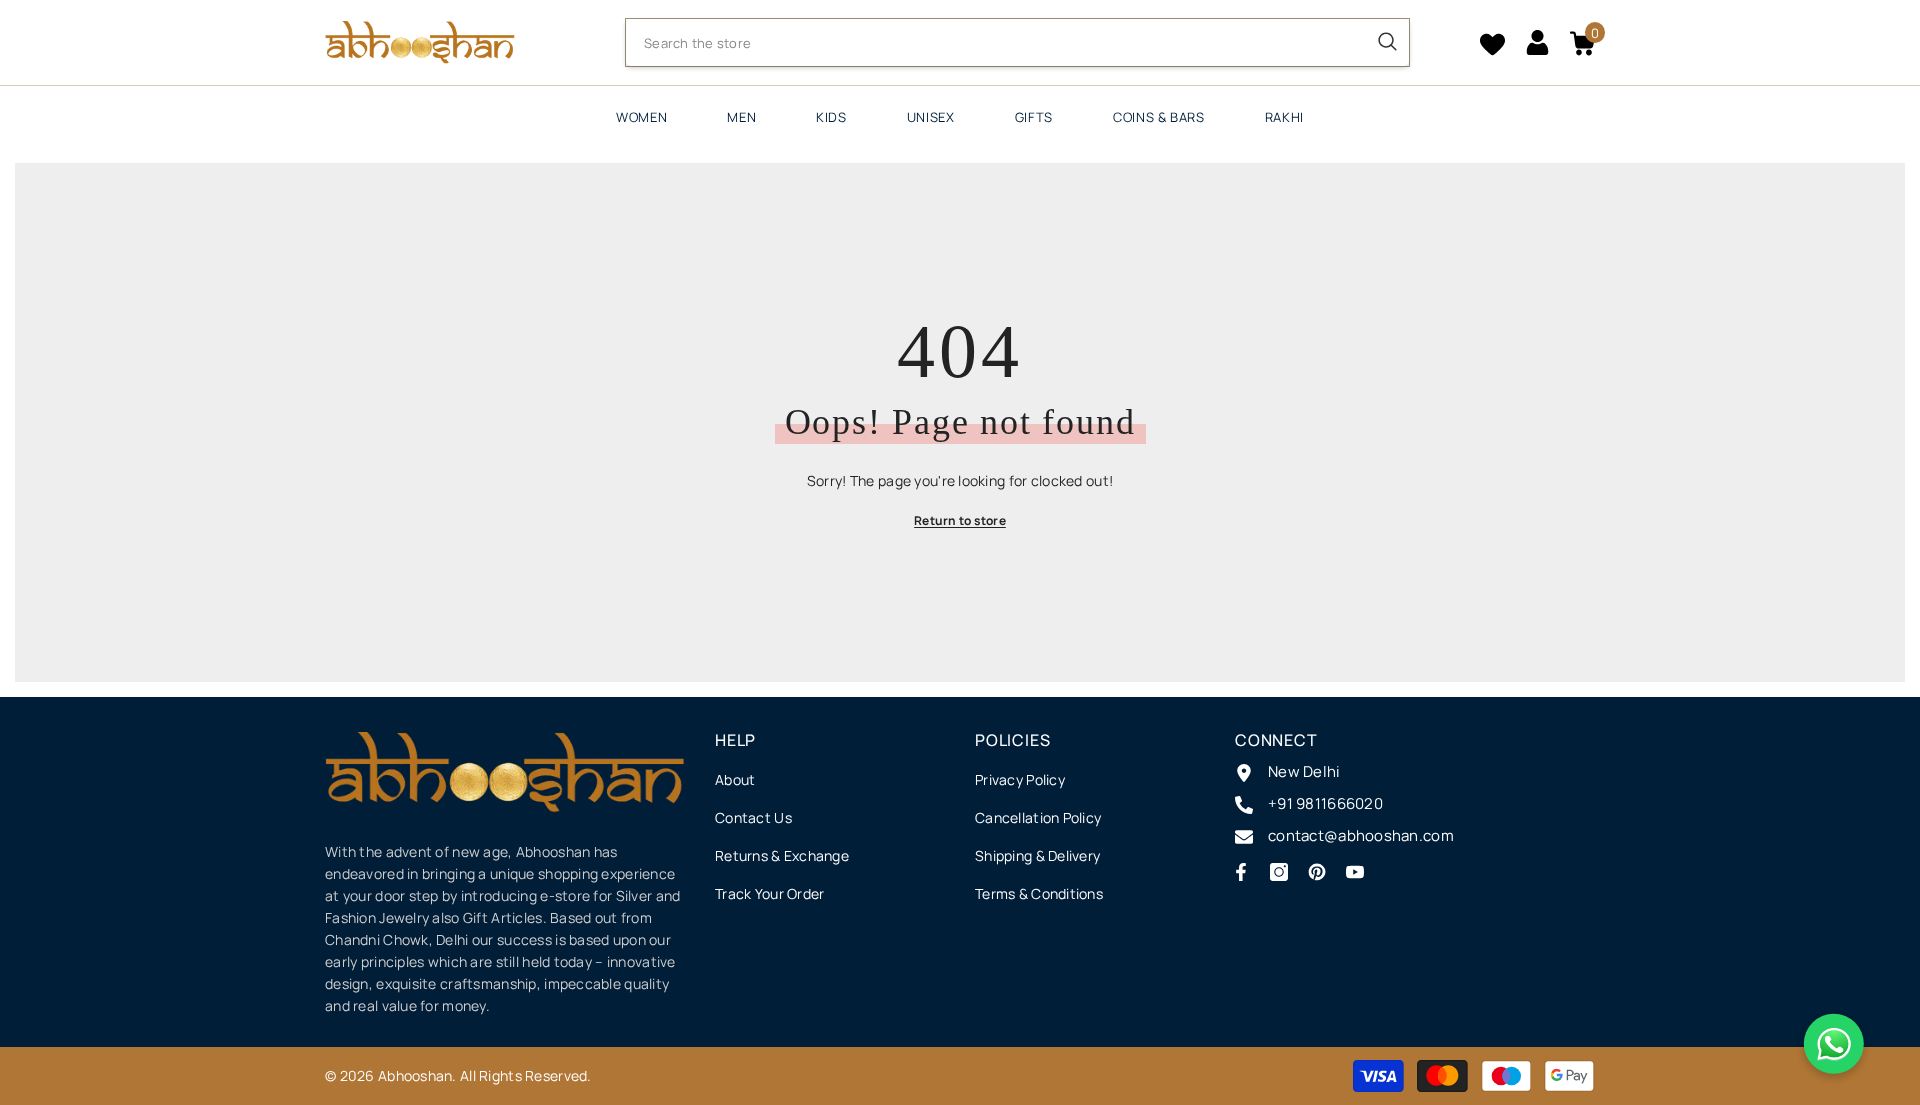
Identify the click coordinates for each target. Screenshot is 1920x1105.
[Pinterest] (1317, 872)
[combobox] (996, 43)
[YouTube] (1355, 872)
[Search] (1017, 42)
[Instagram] (1279, 872)
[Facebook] (1241, 872)
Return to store (960, 520)
